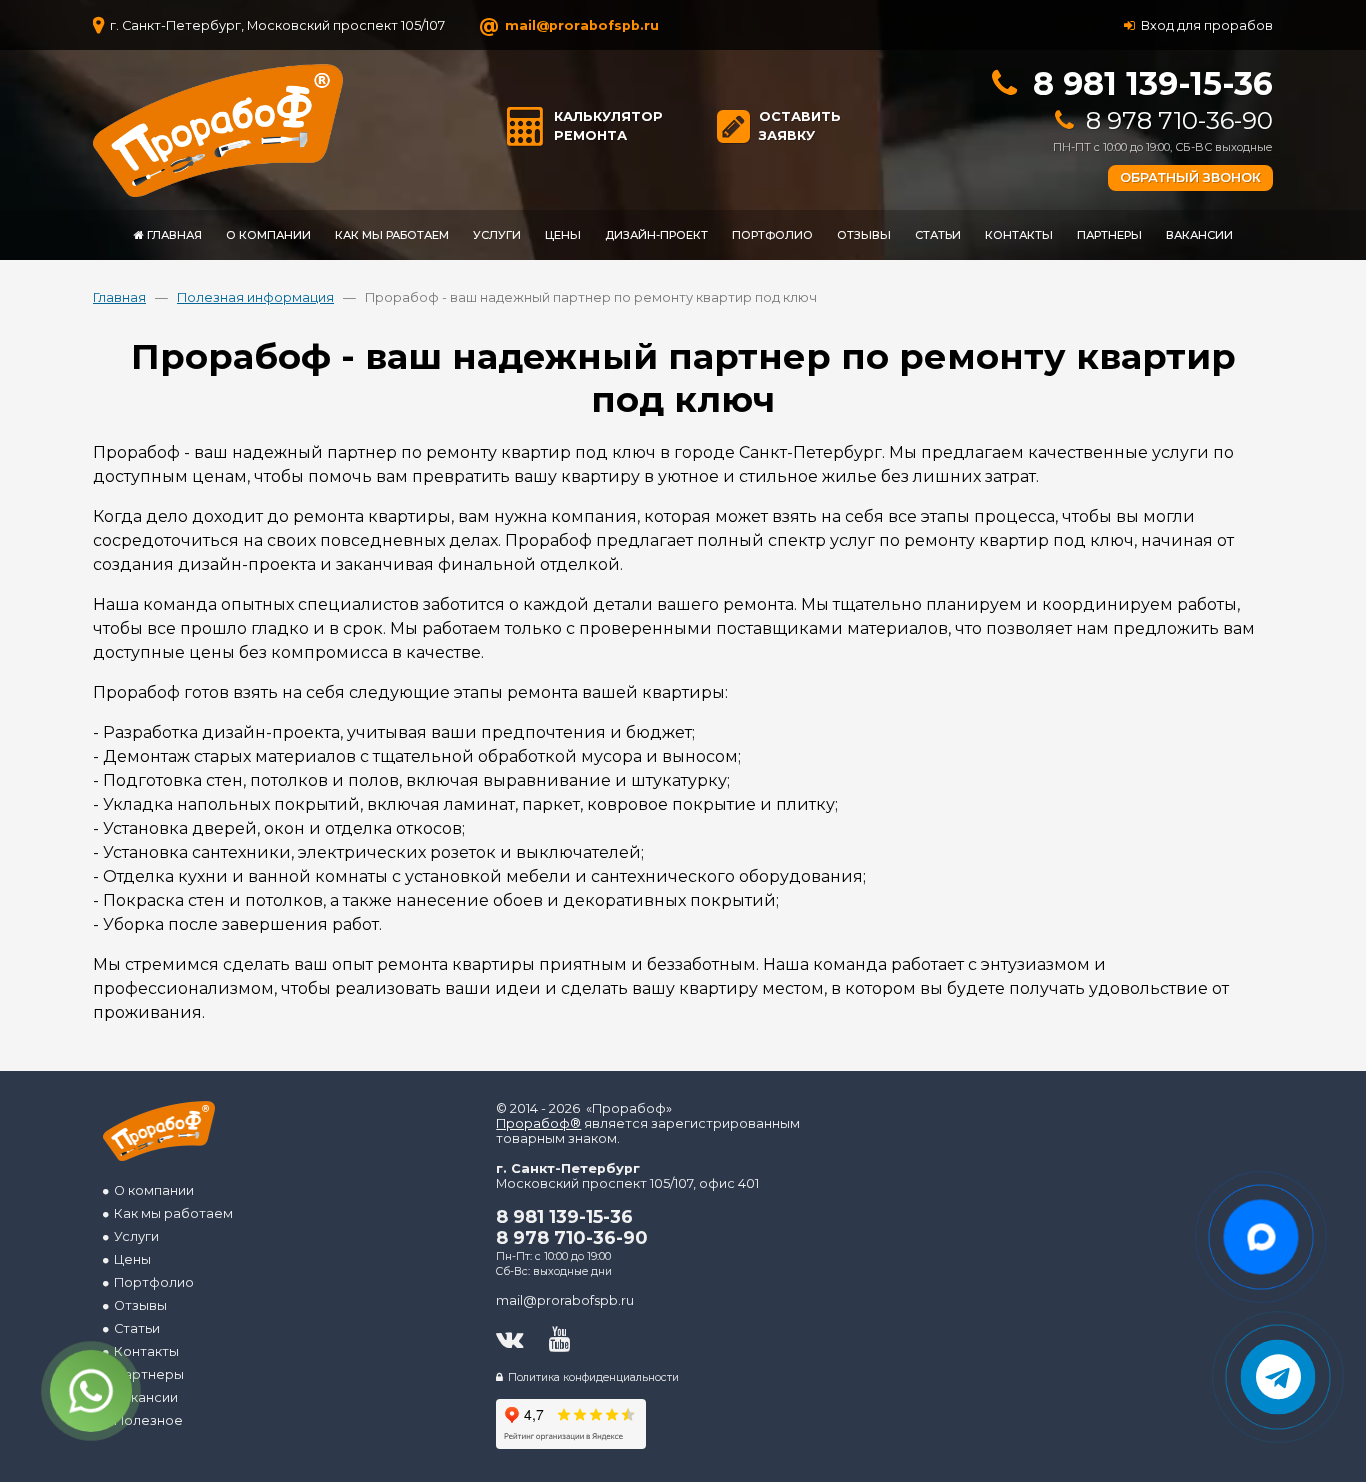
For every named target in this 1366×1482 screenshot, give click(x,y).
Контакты (143, 1351)
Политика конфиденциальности (591, 1377)
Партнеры (146, 1374)
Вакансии (143, 1397)
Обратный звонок (1190, 177)
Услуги (133, 1236)
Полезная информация (255, 297)
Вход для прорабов (1204, 24)
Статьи (134, 1328)
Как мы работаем (170, 1213)
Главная (119, 297)
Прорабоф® (538, 1123)
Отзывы (137, 1305)
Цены (129, 1259)
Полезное (145, 1420)
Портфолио (151, 1282)
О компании (151, 1190)
